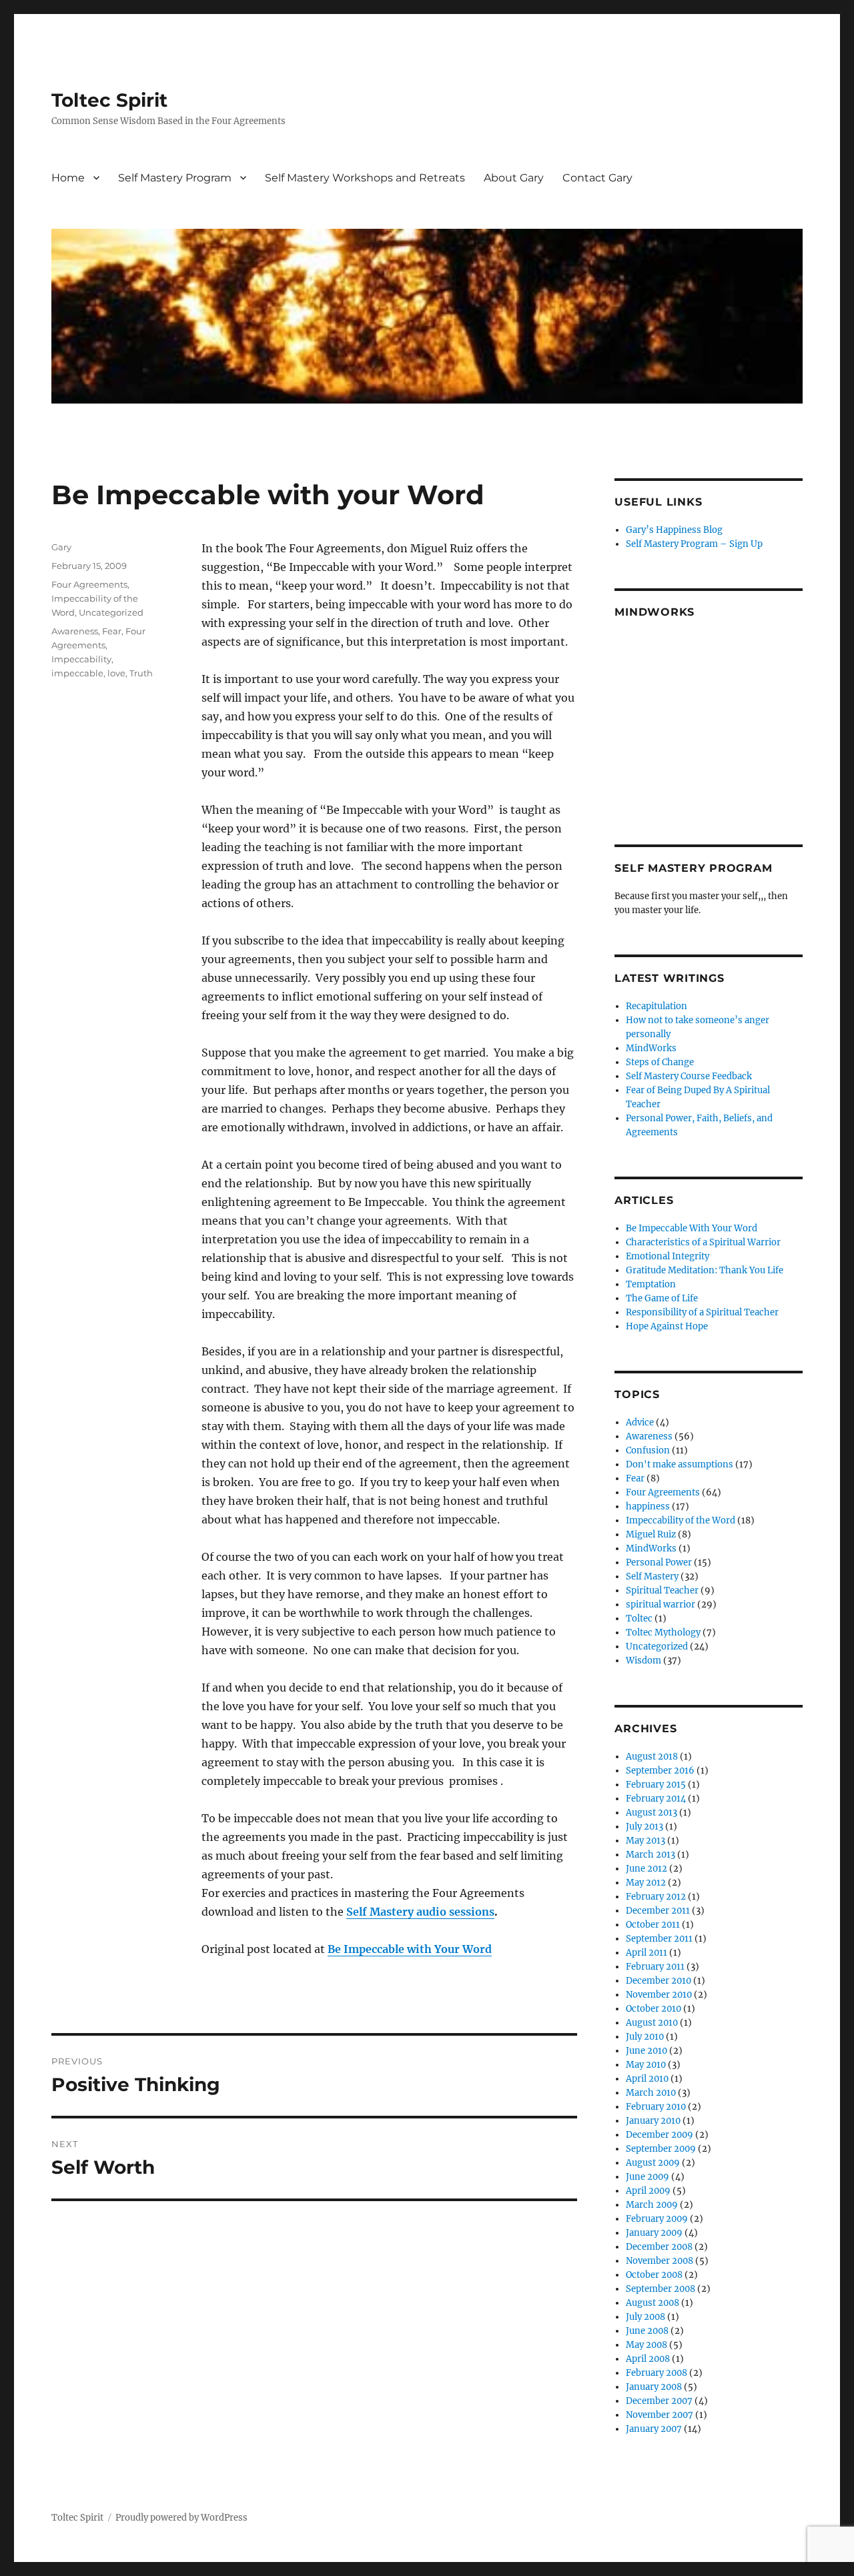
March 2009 (652, 2205)
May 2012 (646, 1883)
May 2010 (646, 2065)
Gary (61, 547)
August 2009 (653, 2163)
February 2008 (657, 2373)
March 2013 (651, 1855)
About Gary (514, 178)
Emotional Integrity (668, 1256)
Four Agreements (89, 584)
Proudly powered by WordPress (181, 2518)
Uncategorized (111, 612)
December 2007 (659, 2401)
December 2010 (659, 1981)
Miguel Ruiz (651, 1534)
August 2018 (652, 1757)
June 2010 (647, 2051)
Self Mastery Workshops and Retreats (365, 178)
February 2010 (656, 2107)
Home (68, 178)
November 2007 (660, 2415)
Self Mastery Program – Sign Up (694, 544)
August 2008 (653, 2303)
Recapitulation (657, 1006)
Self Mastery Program (175, 178)
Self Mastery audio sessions (420, 1912)
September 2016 (660, 1771)
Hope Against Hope (667, 1326)
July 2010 (645, 2037)
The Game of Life (662, 1298)
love (116, 673)
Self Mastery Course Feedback (689, 1076)
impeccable (77, 673)
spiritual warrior (661, 1604)
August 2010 (652, 2023)
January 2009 (654, 2233)
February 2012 (656, 1897)
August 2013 (652, 1813)
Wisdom (644, 1661)
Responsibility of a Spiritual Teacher (702, 1312)
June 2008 (647, 2331)
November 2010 (659, 1995)
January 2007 (654, 2429)
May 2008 (647, 2345)
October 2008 (654, 2275)
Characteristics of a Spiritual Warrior (703, 1242)
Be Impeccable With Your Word (692, 1228)
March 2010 (651, 2093)
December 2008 (659, 2247)
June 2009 (648, 2177)
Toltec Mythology (663, 1633)
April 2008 (648, 2359)
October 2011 (653, 1925)
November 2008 (660, 2261)
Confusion (648, 1450)
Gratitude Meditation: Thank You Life (705, 1270)
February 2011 (655, 1967)
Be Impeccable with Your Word (410, 1949)
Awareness (75, 631)
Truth (141, 673)
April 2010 (647, 2079)
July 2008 (646, 2317)
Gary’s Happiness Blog (674, 530)
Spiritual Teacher (662, 1590)
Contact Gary (597, 178)
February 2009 (657, 2219)
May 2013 (646, 1841)
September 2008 (661, 2289)
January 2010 (653, 2121)
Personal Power (659, 1562)
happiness (648, 1506)
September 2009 (661, 2149)
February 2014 (656, 1799)
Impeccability (81, 659)
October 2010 (654, 2009)
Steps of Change (660, 1062)
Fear (112, 631)
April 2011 (647, 1953)
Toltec (639, 1619)
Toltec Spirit (109, 100)
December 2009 (660, 2135)
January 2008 (654, 2387)
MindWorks (651, 1048)
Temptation (651, 1284)
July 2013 (645, 1827)
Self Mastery (652, 1576)
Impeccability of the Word (681, 1520)
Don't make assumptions (680, 1464)
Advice (640, 1422)
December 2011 (658, 1911)
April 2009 (648, 2191)
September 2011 (659, 1939)
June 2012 (647, 1869)
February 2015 (656, 1785)
